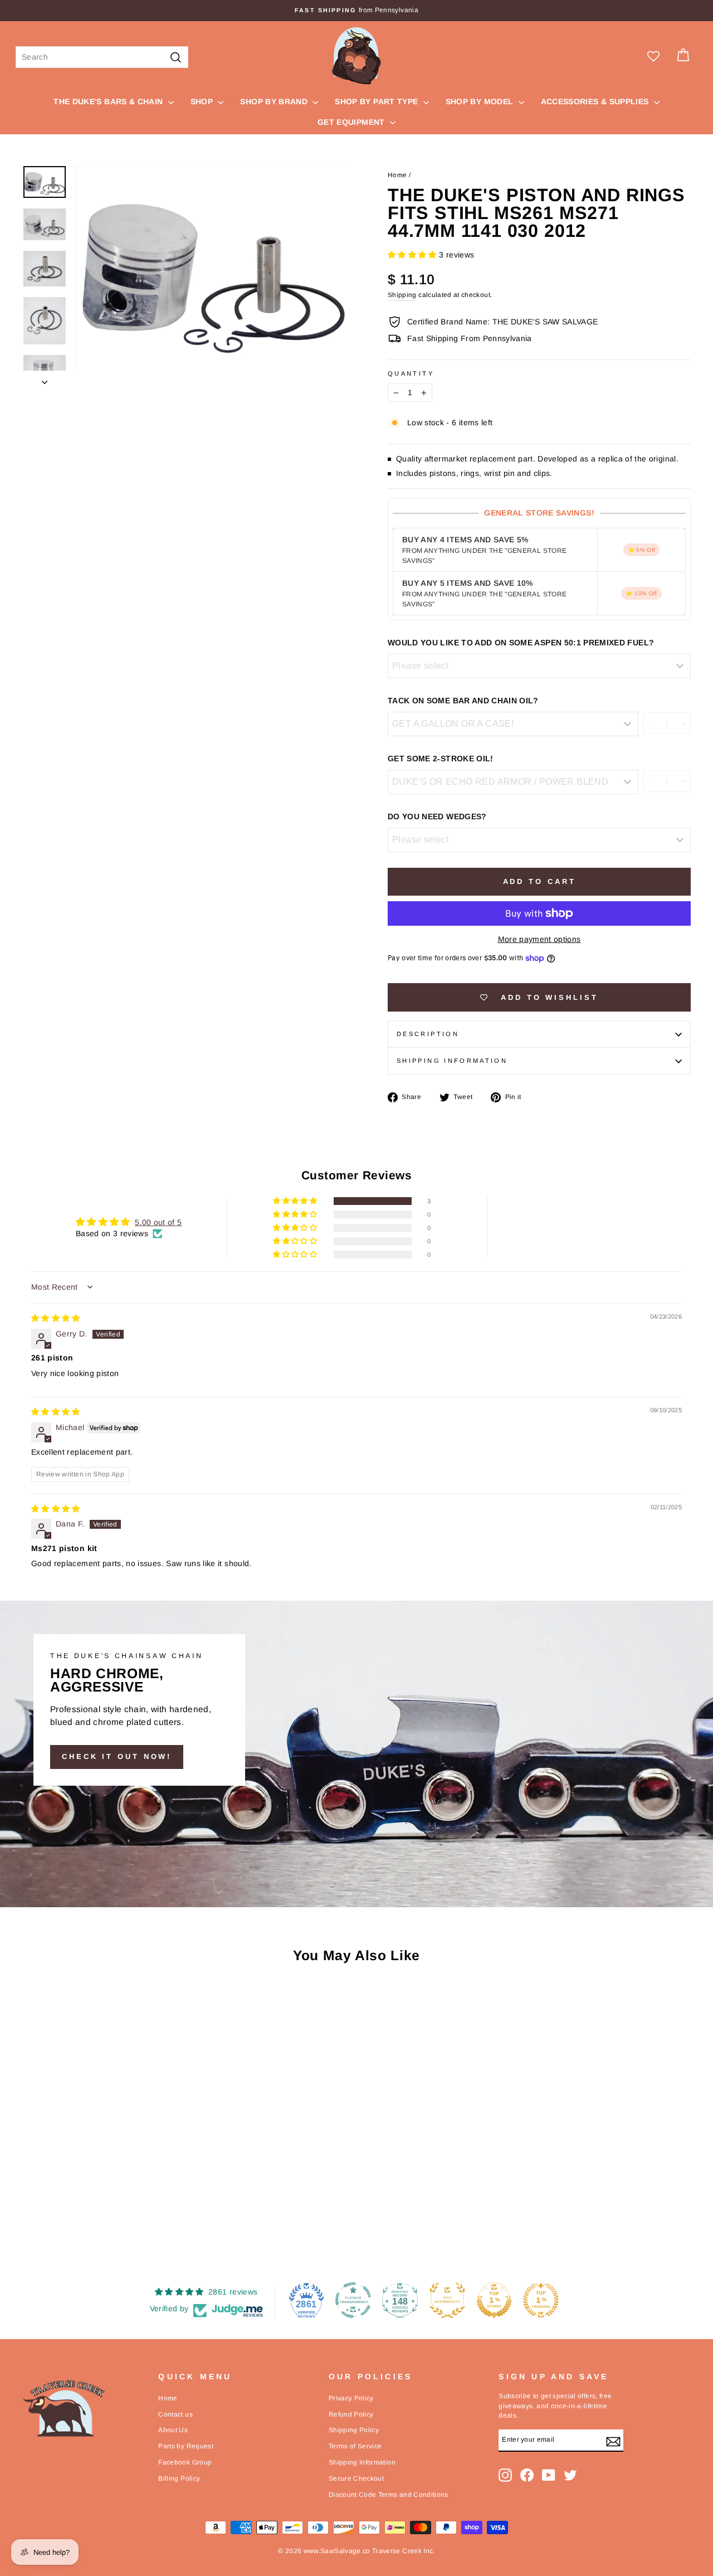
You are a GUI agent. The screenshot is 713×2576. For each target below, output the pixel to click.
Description (428, 1034)
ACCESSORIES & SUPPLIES (596, 101)
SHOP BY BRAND (275, 101)
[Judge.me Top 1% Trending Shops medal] (541, 2300)
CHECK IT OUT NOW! (117, 1756)
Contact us (175, 2414)
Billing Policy (179, 2478)
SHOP (203, 101)
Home (397, 175)
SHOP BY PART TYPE (377, 101)
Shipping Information (362, 2462)
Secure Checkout (356, 2478)
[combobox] (102, 57)
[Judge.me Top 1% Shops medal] (494, 2300)
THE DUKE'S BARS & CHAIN (109, 101)
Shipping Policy (354, 2430)
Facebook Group (185, 2462)
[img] (56, 1318)
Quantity (411, 373)
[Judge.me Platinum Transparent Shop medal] (353, 2300)
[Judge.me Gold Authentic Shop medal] (447, 2300)
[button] (413, 255)
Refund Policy (351, 2414)
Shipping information (452, 1061)
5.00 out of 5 (158, 1222)
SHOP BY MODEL (481, 101)
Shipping (402, 295)
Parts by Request (186, 2446)
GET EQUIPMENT (352, 122)
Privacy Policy (351, 2398)
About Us (173, 2430)
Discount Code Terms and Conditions (389, 2495)
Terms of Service (355, 2446)
